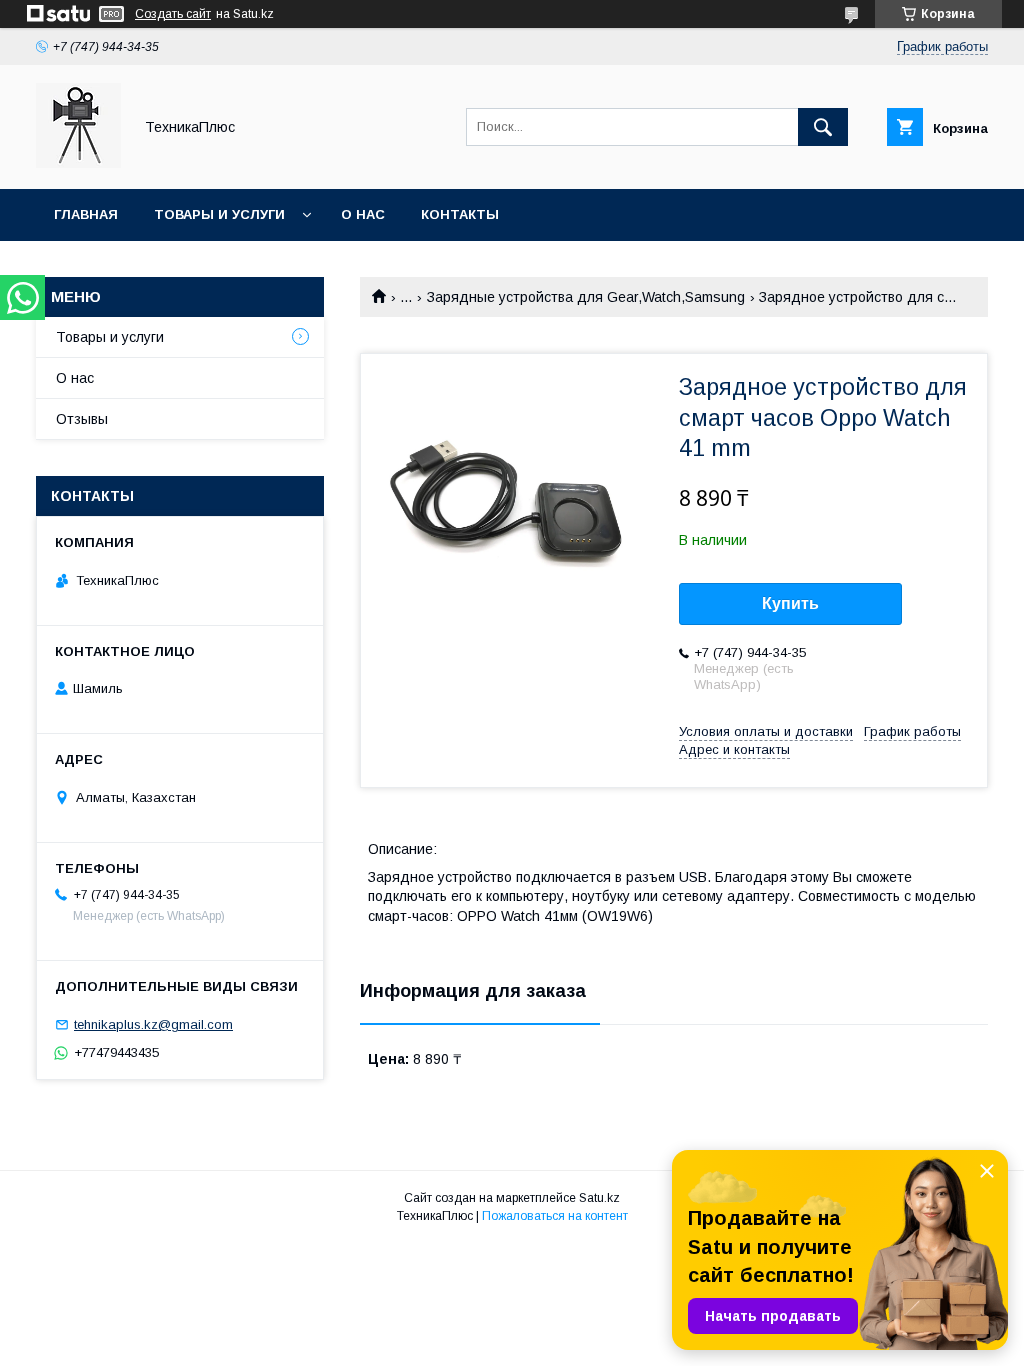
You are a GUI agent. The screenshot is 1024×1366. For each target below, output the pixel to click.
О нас (363, 214)
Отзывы (82, 419)
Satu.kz (599, 1198)
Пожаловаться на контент (555, 1216)
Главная (86, 214)
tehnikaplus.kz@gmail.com (153, 1024)
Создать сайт (173, 14)
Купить (790, 603)
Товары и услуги (219, 214)
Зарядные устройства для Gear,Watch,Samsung (586, 297)
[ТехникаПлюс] (78, 163)
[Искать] (823, 127)
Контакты (460, 214)
